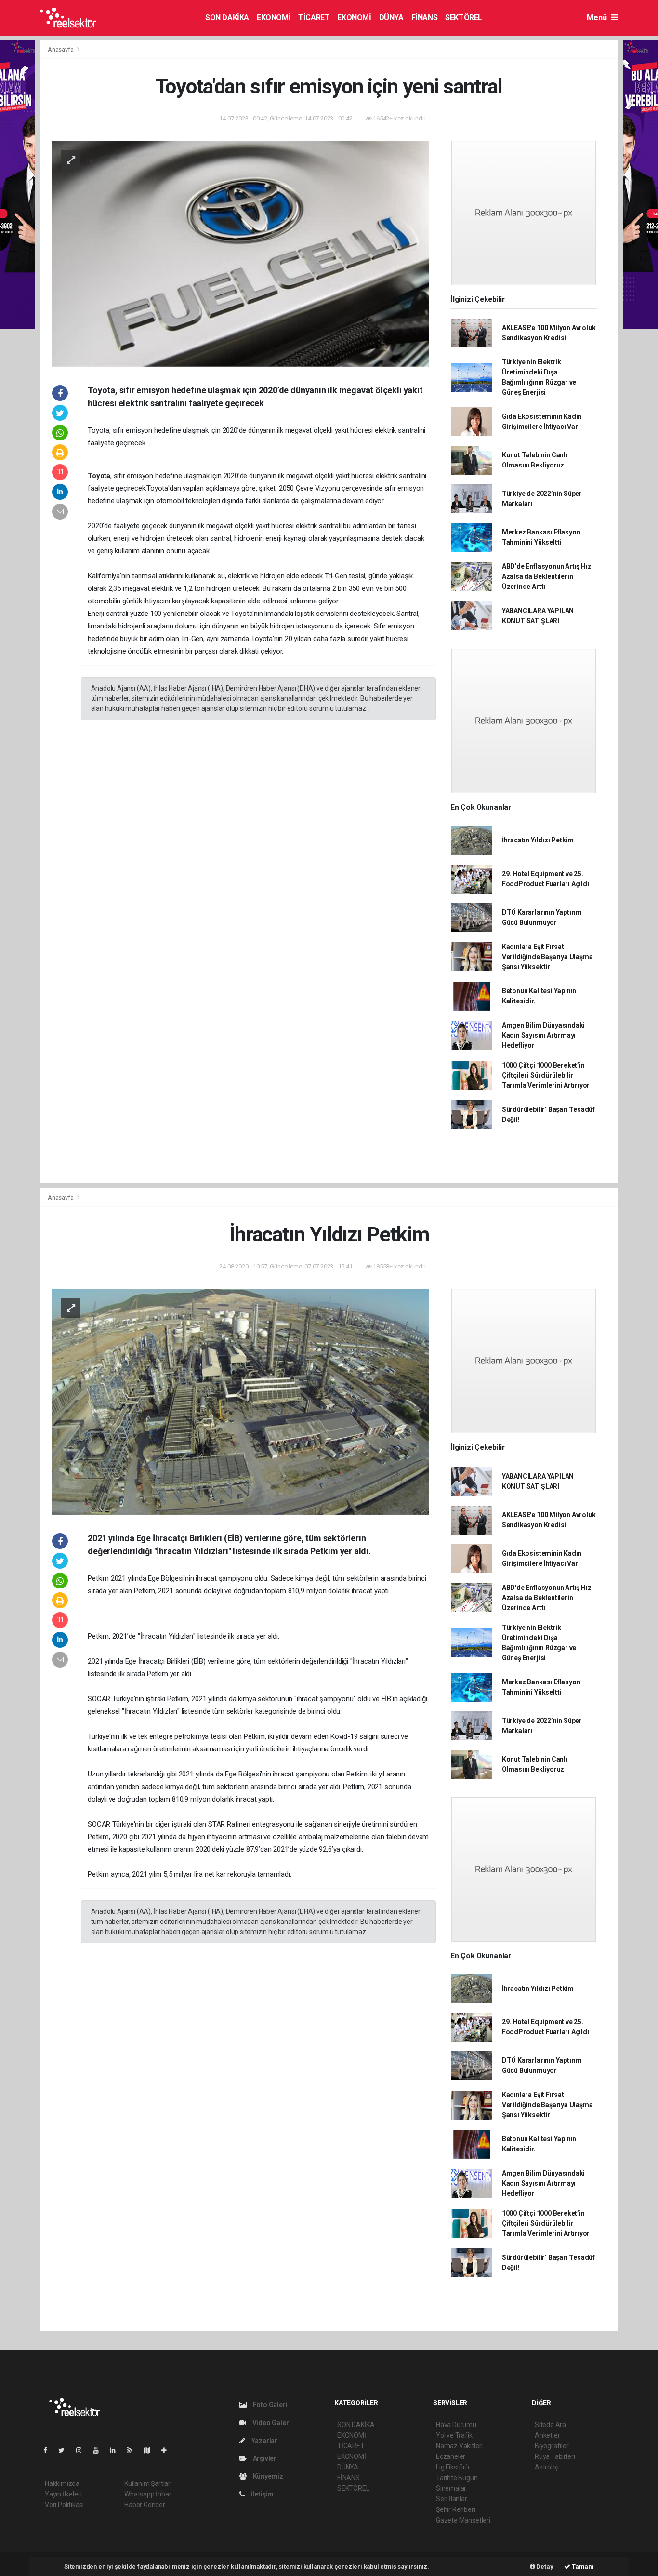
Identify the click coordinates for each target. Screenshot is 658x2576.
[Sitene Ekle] (168, 2450)
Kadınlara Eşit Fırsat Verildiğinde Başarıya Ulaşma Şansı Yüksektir (547, 957)
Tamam (582, 2567)
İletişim (262, 2494)
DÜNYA (391, 18)
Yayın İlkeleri (63, 2494)
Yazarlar (264, 2441)
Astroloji (547, 2467)
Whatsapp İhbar (148, 2494)
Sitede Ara (550, 2425)
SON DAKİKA (227, 18)
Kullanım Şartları (148, 2483)
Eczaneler (451, 2456)
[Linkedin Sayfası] (117, 2450)
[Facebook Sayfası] (49, 2450)
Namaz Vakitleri (459, 2446)
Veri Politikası (64, 2505)
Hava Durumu (456, 2425)
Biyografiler (552, 2446)
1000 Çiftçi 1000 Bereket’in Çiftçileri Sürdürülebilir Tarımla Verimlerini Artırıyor (546, 1075)
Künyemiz (267, 2476)
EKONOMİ (274, 18)
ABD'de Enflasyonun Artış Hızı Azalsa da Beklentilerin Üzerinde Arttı (547, 576)
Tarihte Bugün (457, 2478)
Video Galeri (271, 2423)
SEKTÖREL (464, 18)
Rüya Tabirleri (555, 2456)
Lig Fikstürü (453, 2467)
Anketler (547, 2435)
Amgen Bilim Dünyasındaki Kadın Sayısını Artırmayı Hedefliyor (543, 1035)
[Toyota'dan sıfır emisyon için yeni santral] (240, 253)
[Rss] (134, 2450)
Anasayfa (61, 49)
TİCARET (314, 18)
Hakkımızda (62, 2483)
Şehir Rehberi (456, 2509)
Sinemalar (451, 2488)
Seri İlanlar (452, 2499)
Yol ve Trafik (454, 2435)
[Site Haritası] (151, 2450)
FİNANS (425, 18)
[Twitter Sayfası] (65, 2450)
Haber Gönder (145, 2505)
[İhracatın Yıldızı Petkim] (240, 1401)
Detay (544, 2567)
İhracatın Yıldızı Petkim (538, 840)
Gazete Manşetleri (463, 2520)
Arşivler (264, 2458)
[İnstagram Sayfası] (83, 2450)
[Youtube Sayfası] (100, 2450)
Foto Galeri (270, 2405)
